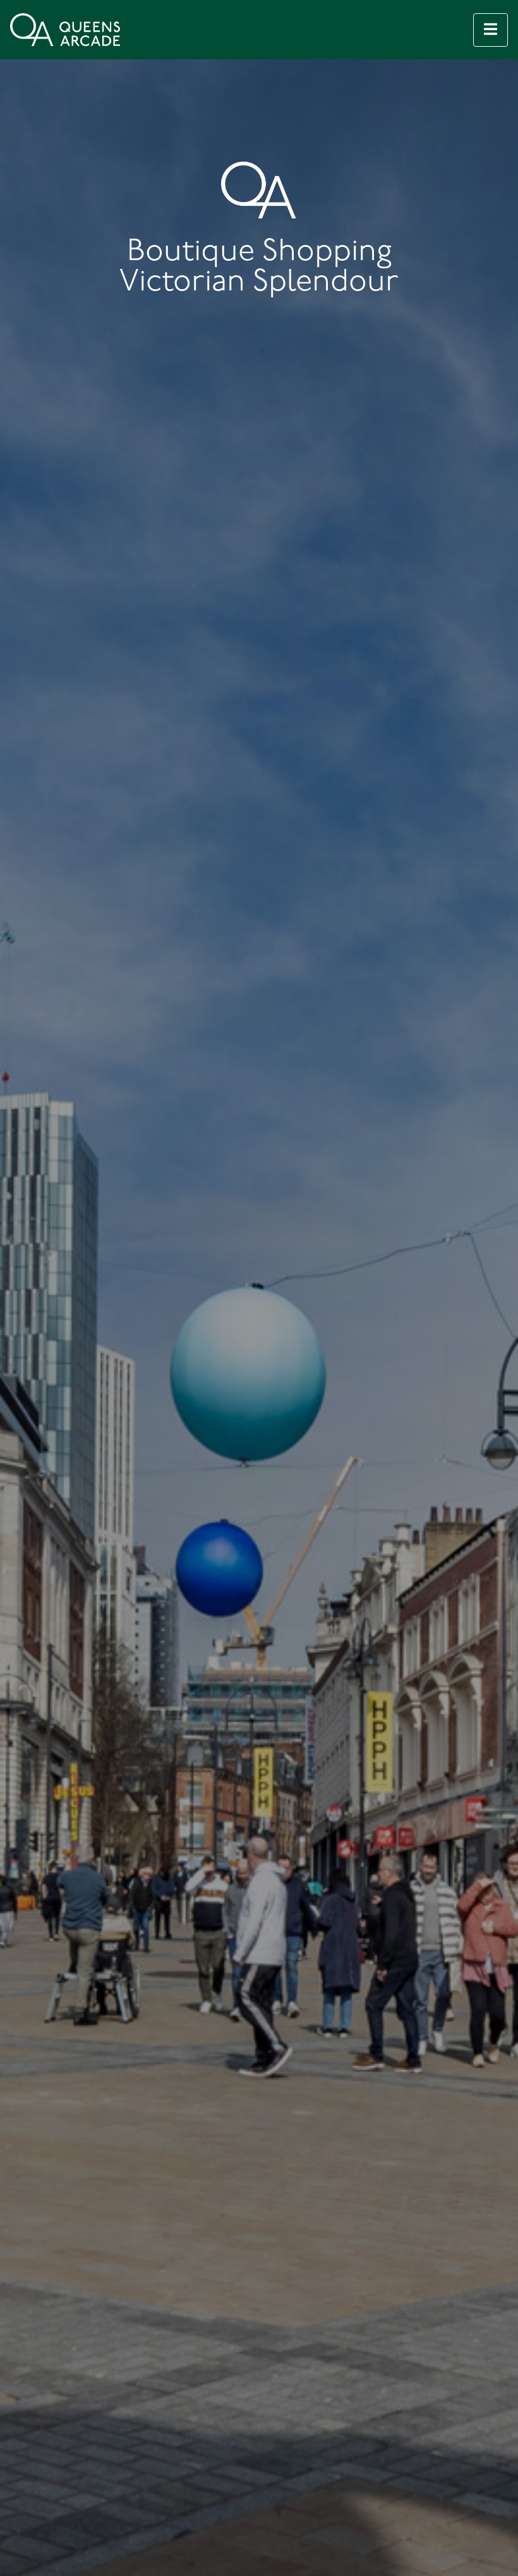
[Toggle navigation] (491, 30)
